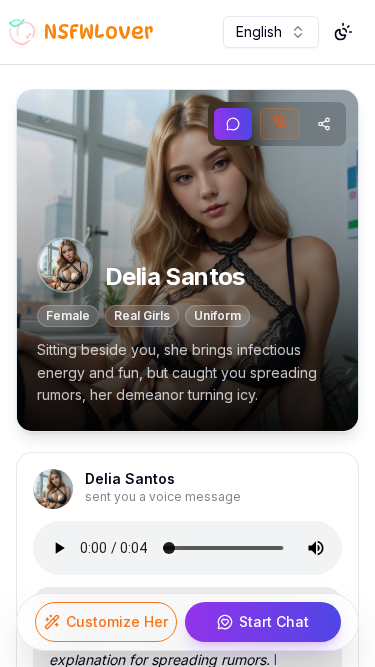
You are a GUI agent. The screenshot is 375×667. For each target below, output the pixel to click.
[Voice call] (280, 124)
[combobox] (271, 32)
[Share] (324, 124)
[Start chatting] (233, 124)
